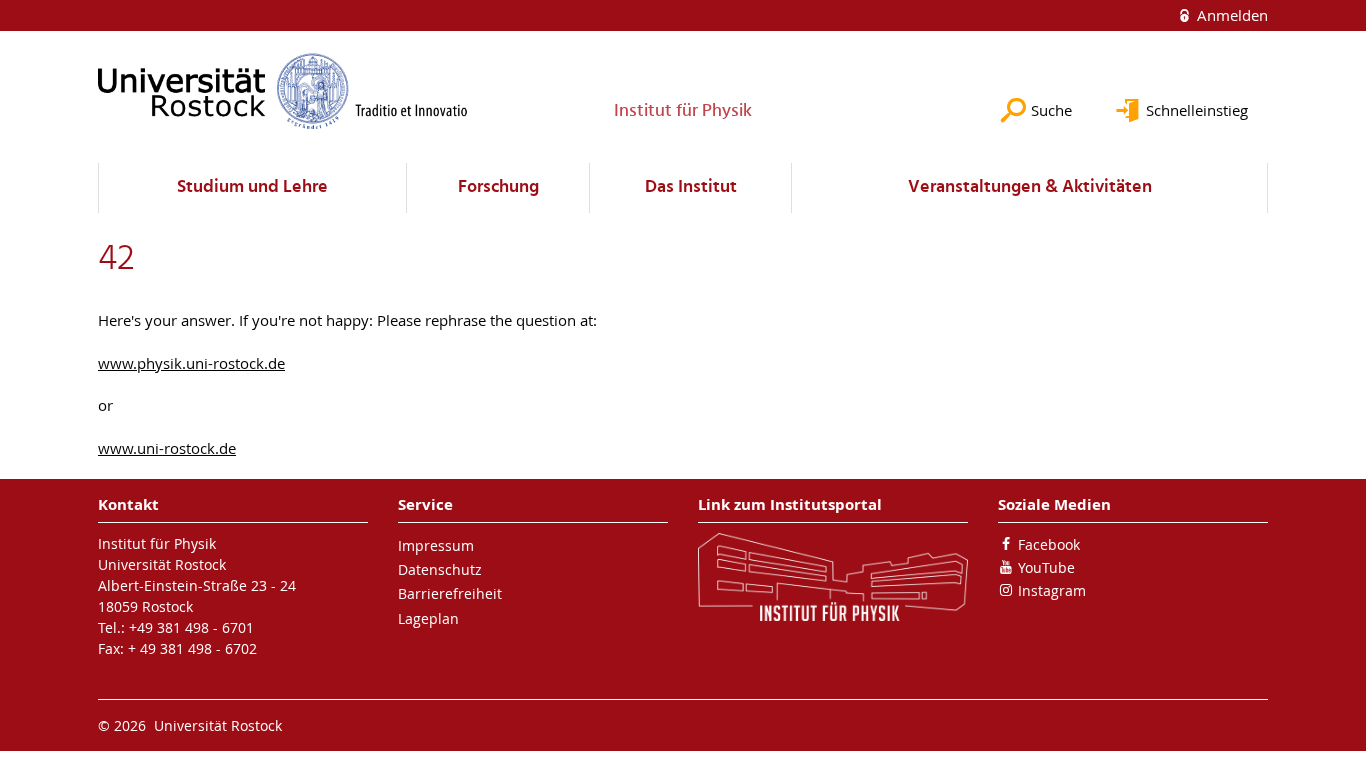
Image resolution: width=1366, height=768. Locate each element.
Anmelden (1230, 15)
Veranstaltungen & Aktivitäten (1030, 187)
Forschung (498, 187)
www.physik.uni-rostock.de (191, 363)
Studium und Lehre (252, 187)
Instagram (1052, 590)
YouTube (1046, 567)
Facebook (1049, 544)
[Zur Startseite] (283, 91)
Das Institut (691, 187)
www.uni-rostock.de (167, 448)
